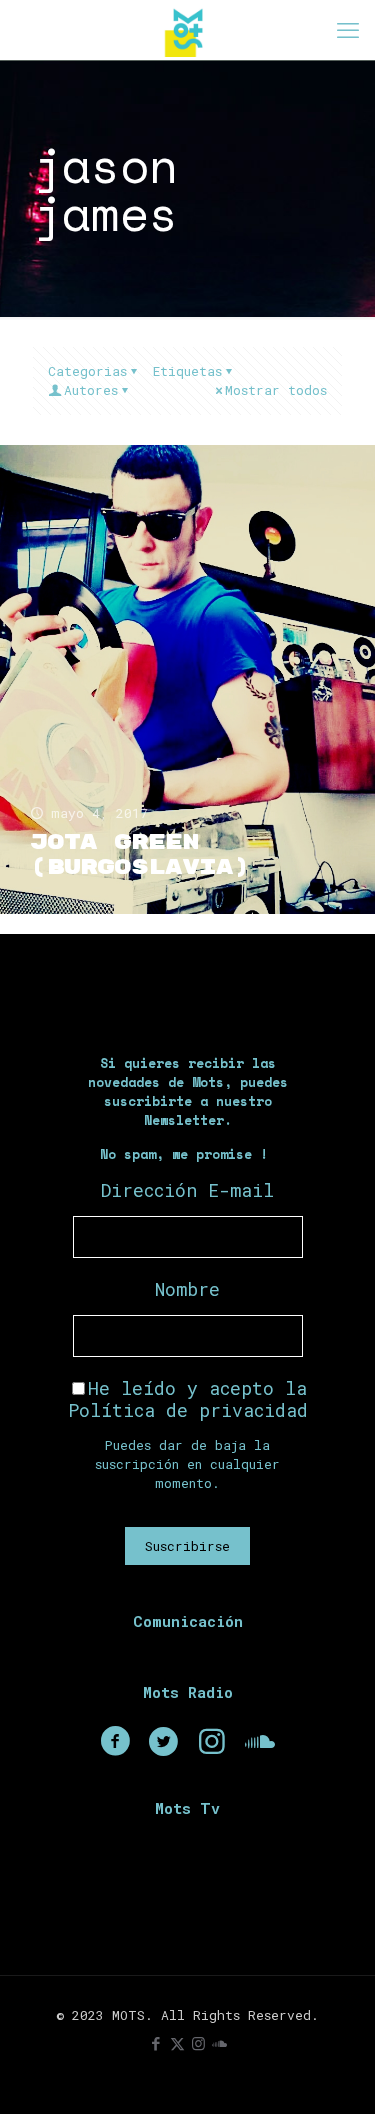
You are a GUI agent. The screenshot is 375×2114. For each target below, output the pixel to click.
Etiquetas (187, 371)
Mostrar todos (276, 390)
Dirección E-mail (187, 1190)
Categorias (87, 371)
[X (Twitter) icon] (177, 2043)
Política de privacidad (188, 1410)
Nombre (187, 1289)
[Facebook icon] (156, 2043)
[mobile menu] (348, 30)
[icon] (219, 2043)
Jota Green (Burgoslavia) (139, 855)
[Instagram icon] (198, 2043)
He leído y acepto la (188, 1399)
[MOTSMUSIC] (187, 30)
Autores (91, 390)
